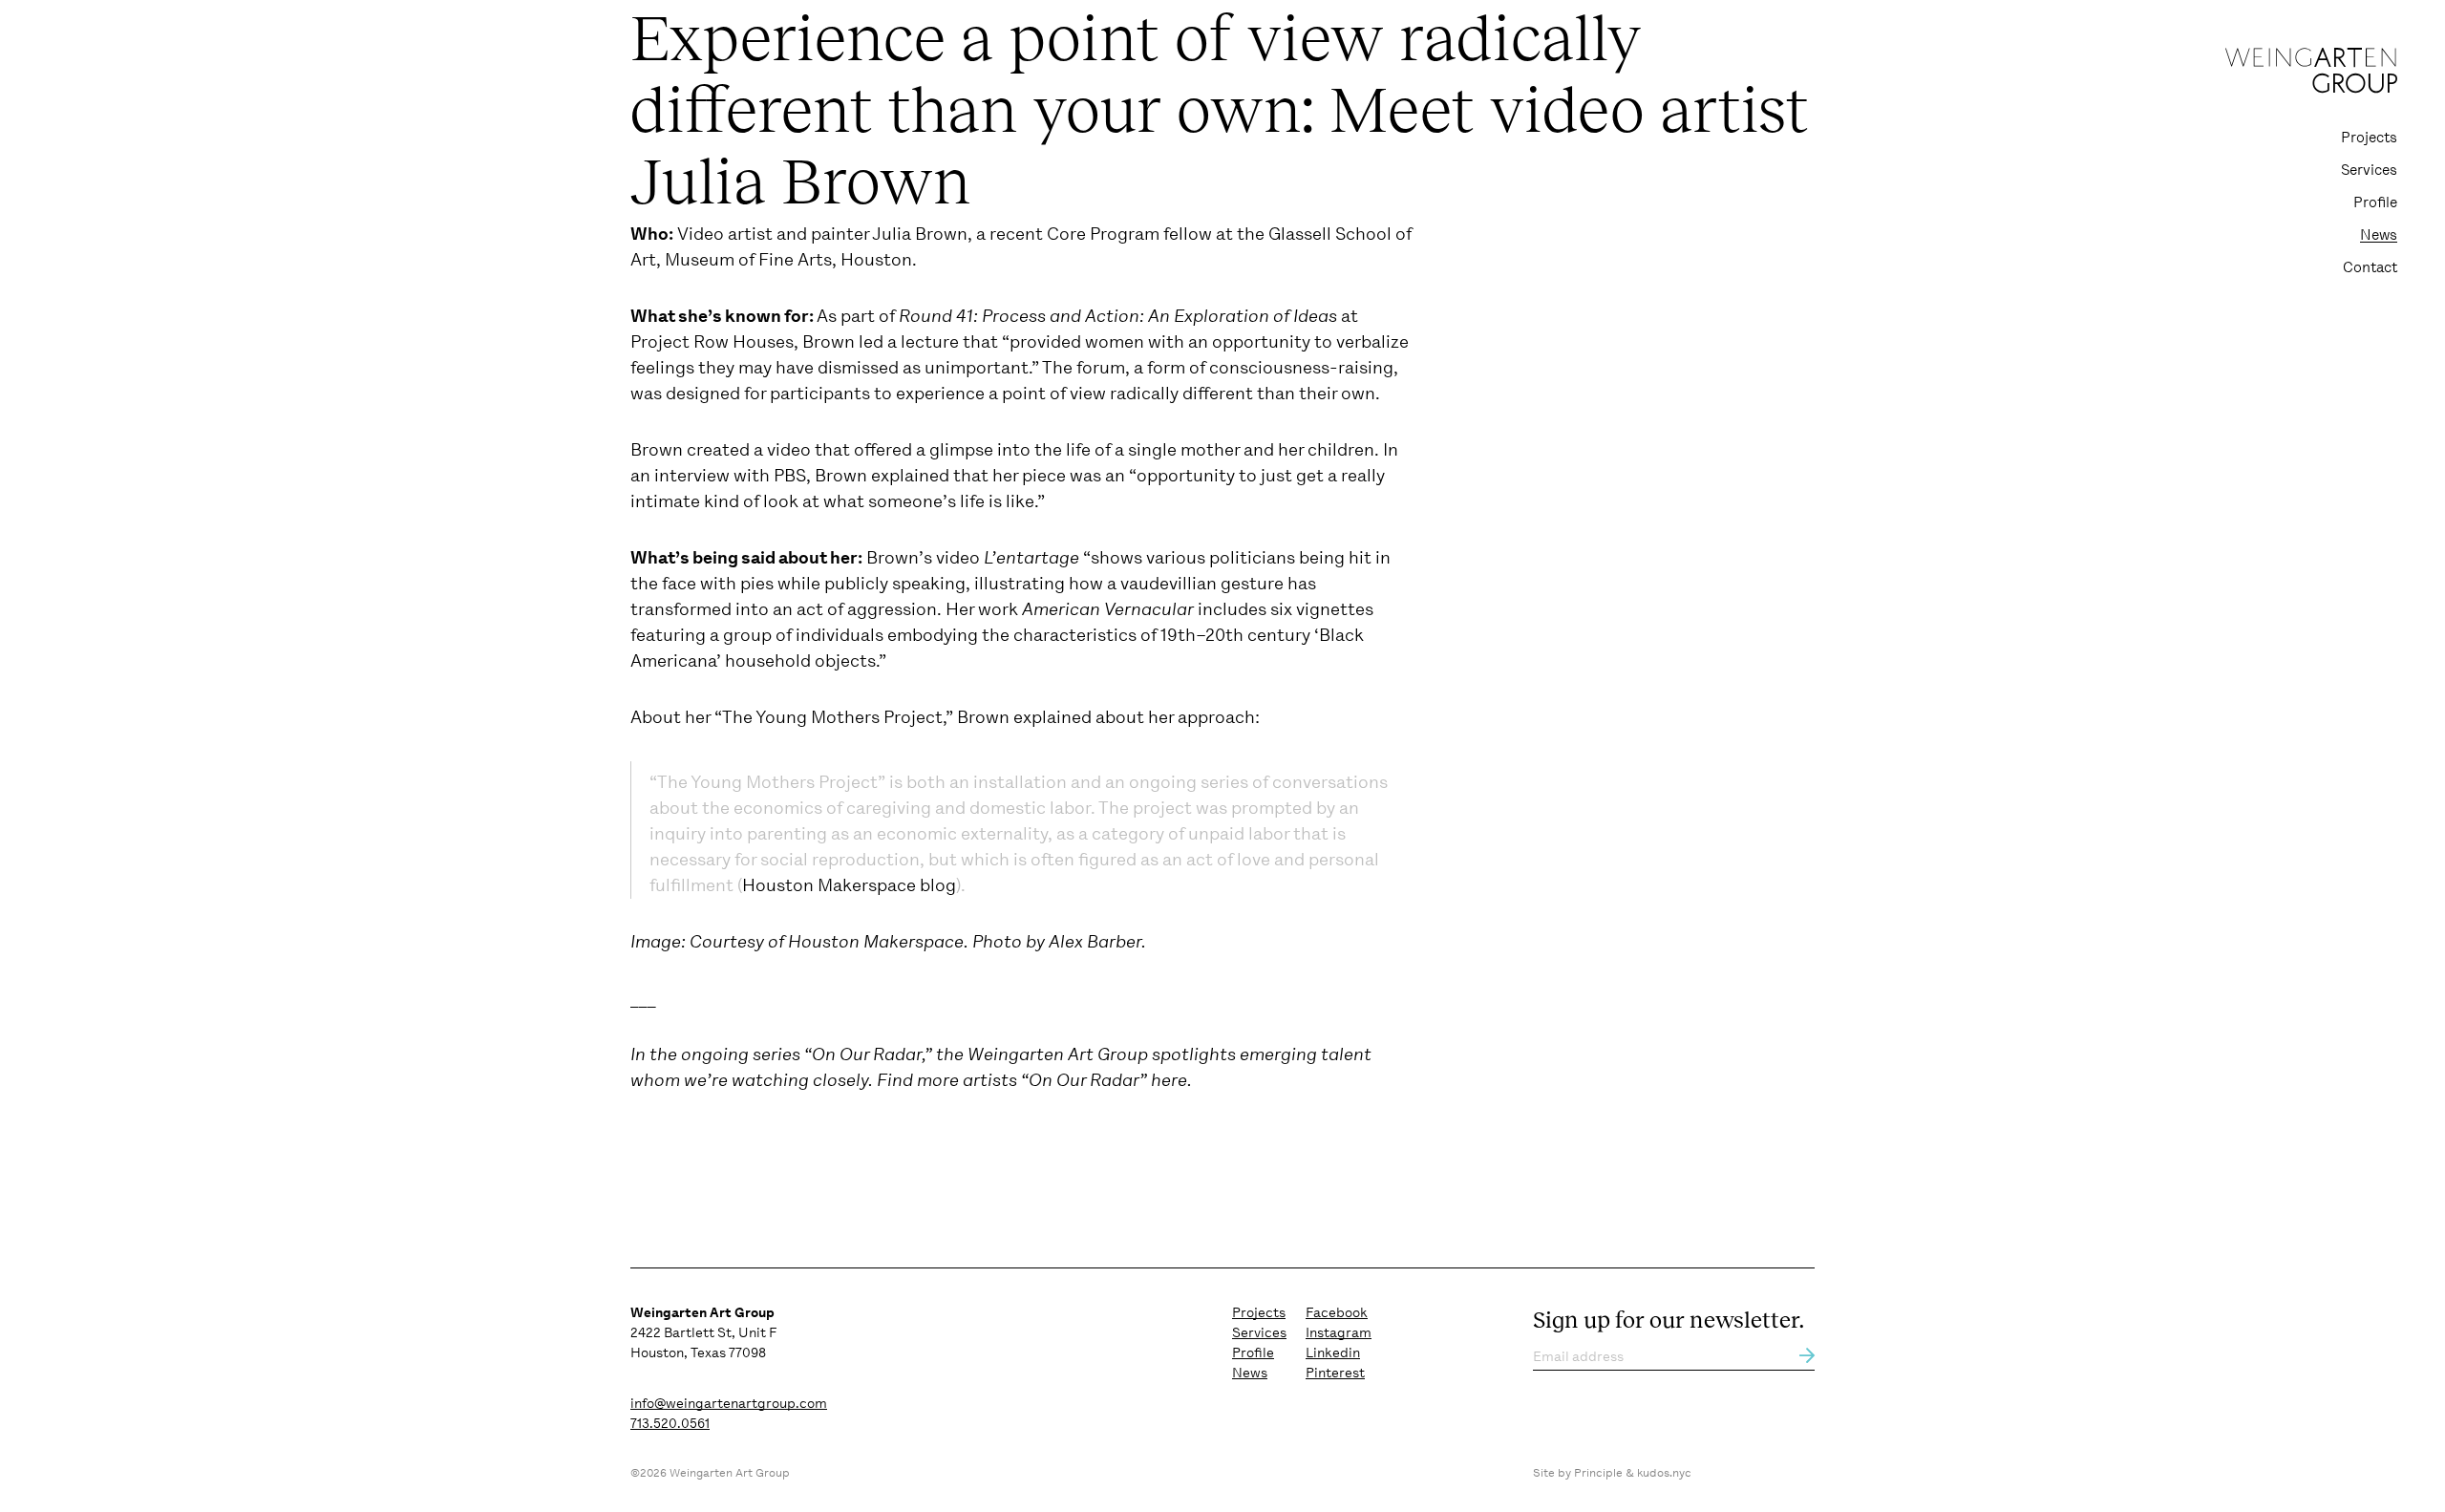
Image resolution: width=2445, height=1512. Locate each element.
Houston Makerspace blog (849, 885)
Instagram (1339, 1332)
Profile (2375, 202)
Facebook (1337, 1312)
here (1169, 1080)
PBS (790, 476)
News (2379, 235)
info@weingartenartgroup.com (729, 1403)
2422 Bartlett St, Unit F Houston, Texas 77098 (703, 1332)
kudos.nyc (1664, 1473)
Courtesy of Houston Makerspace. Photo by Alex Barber (915, 942)
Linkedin (1333, 1352)
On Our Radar (867, 1054)
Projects (2369, 138)
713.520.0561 (670, 1423)
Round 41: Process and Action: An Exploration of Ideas (1118, 316)
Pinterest (1335, 1373)
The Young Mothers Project (832, 717)
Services (2369, 170)
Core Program (1103, 234)
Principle (1598, 1473)
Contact (2370, 267)
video (789, 450)
